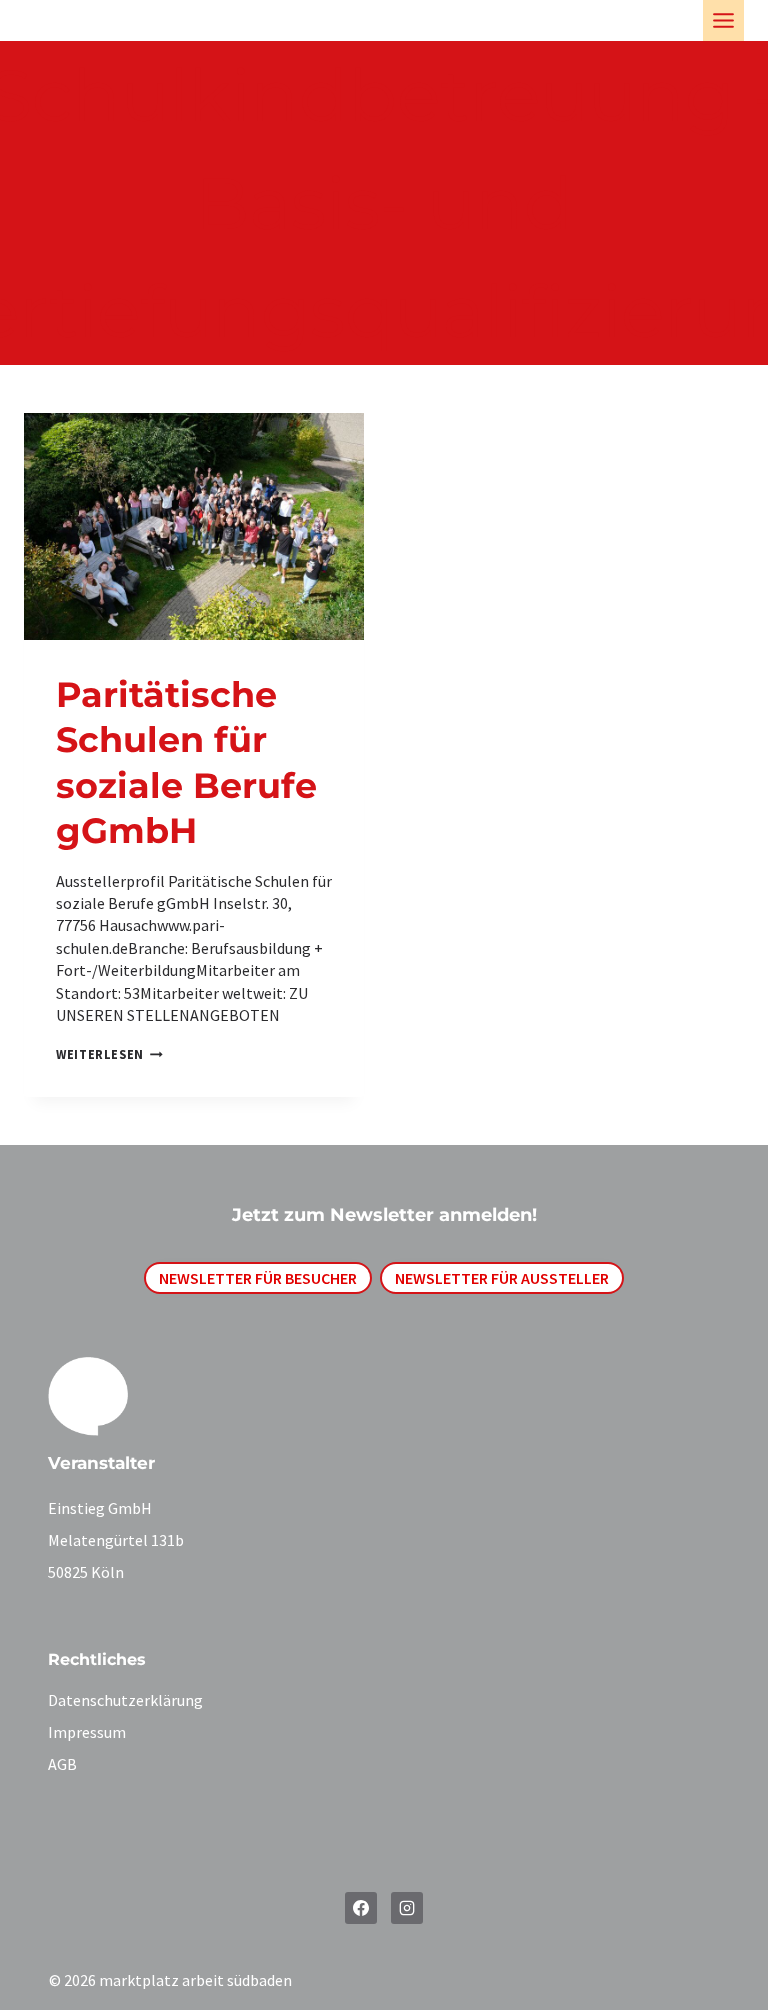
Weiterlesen (105, 1054)
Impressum (87, 1732)
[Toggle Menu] (723, 20)
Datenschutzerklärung (125, 1700)
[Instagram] (407, 1908)
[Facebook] (361, 1908)
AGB (62, 1764)
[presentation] (194, 526)
